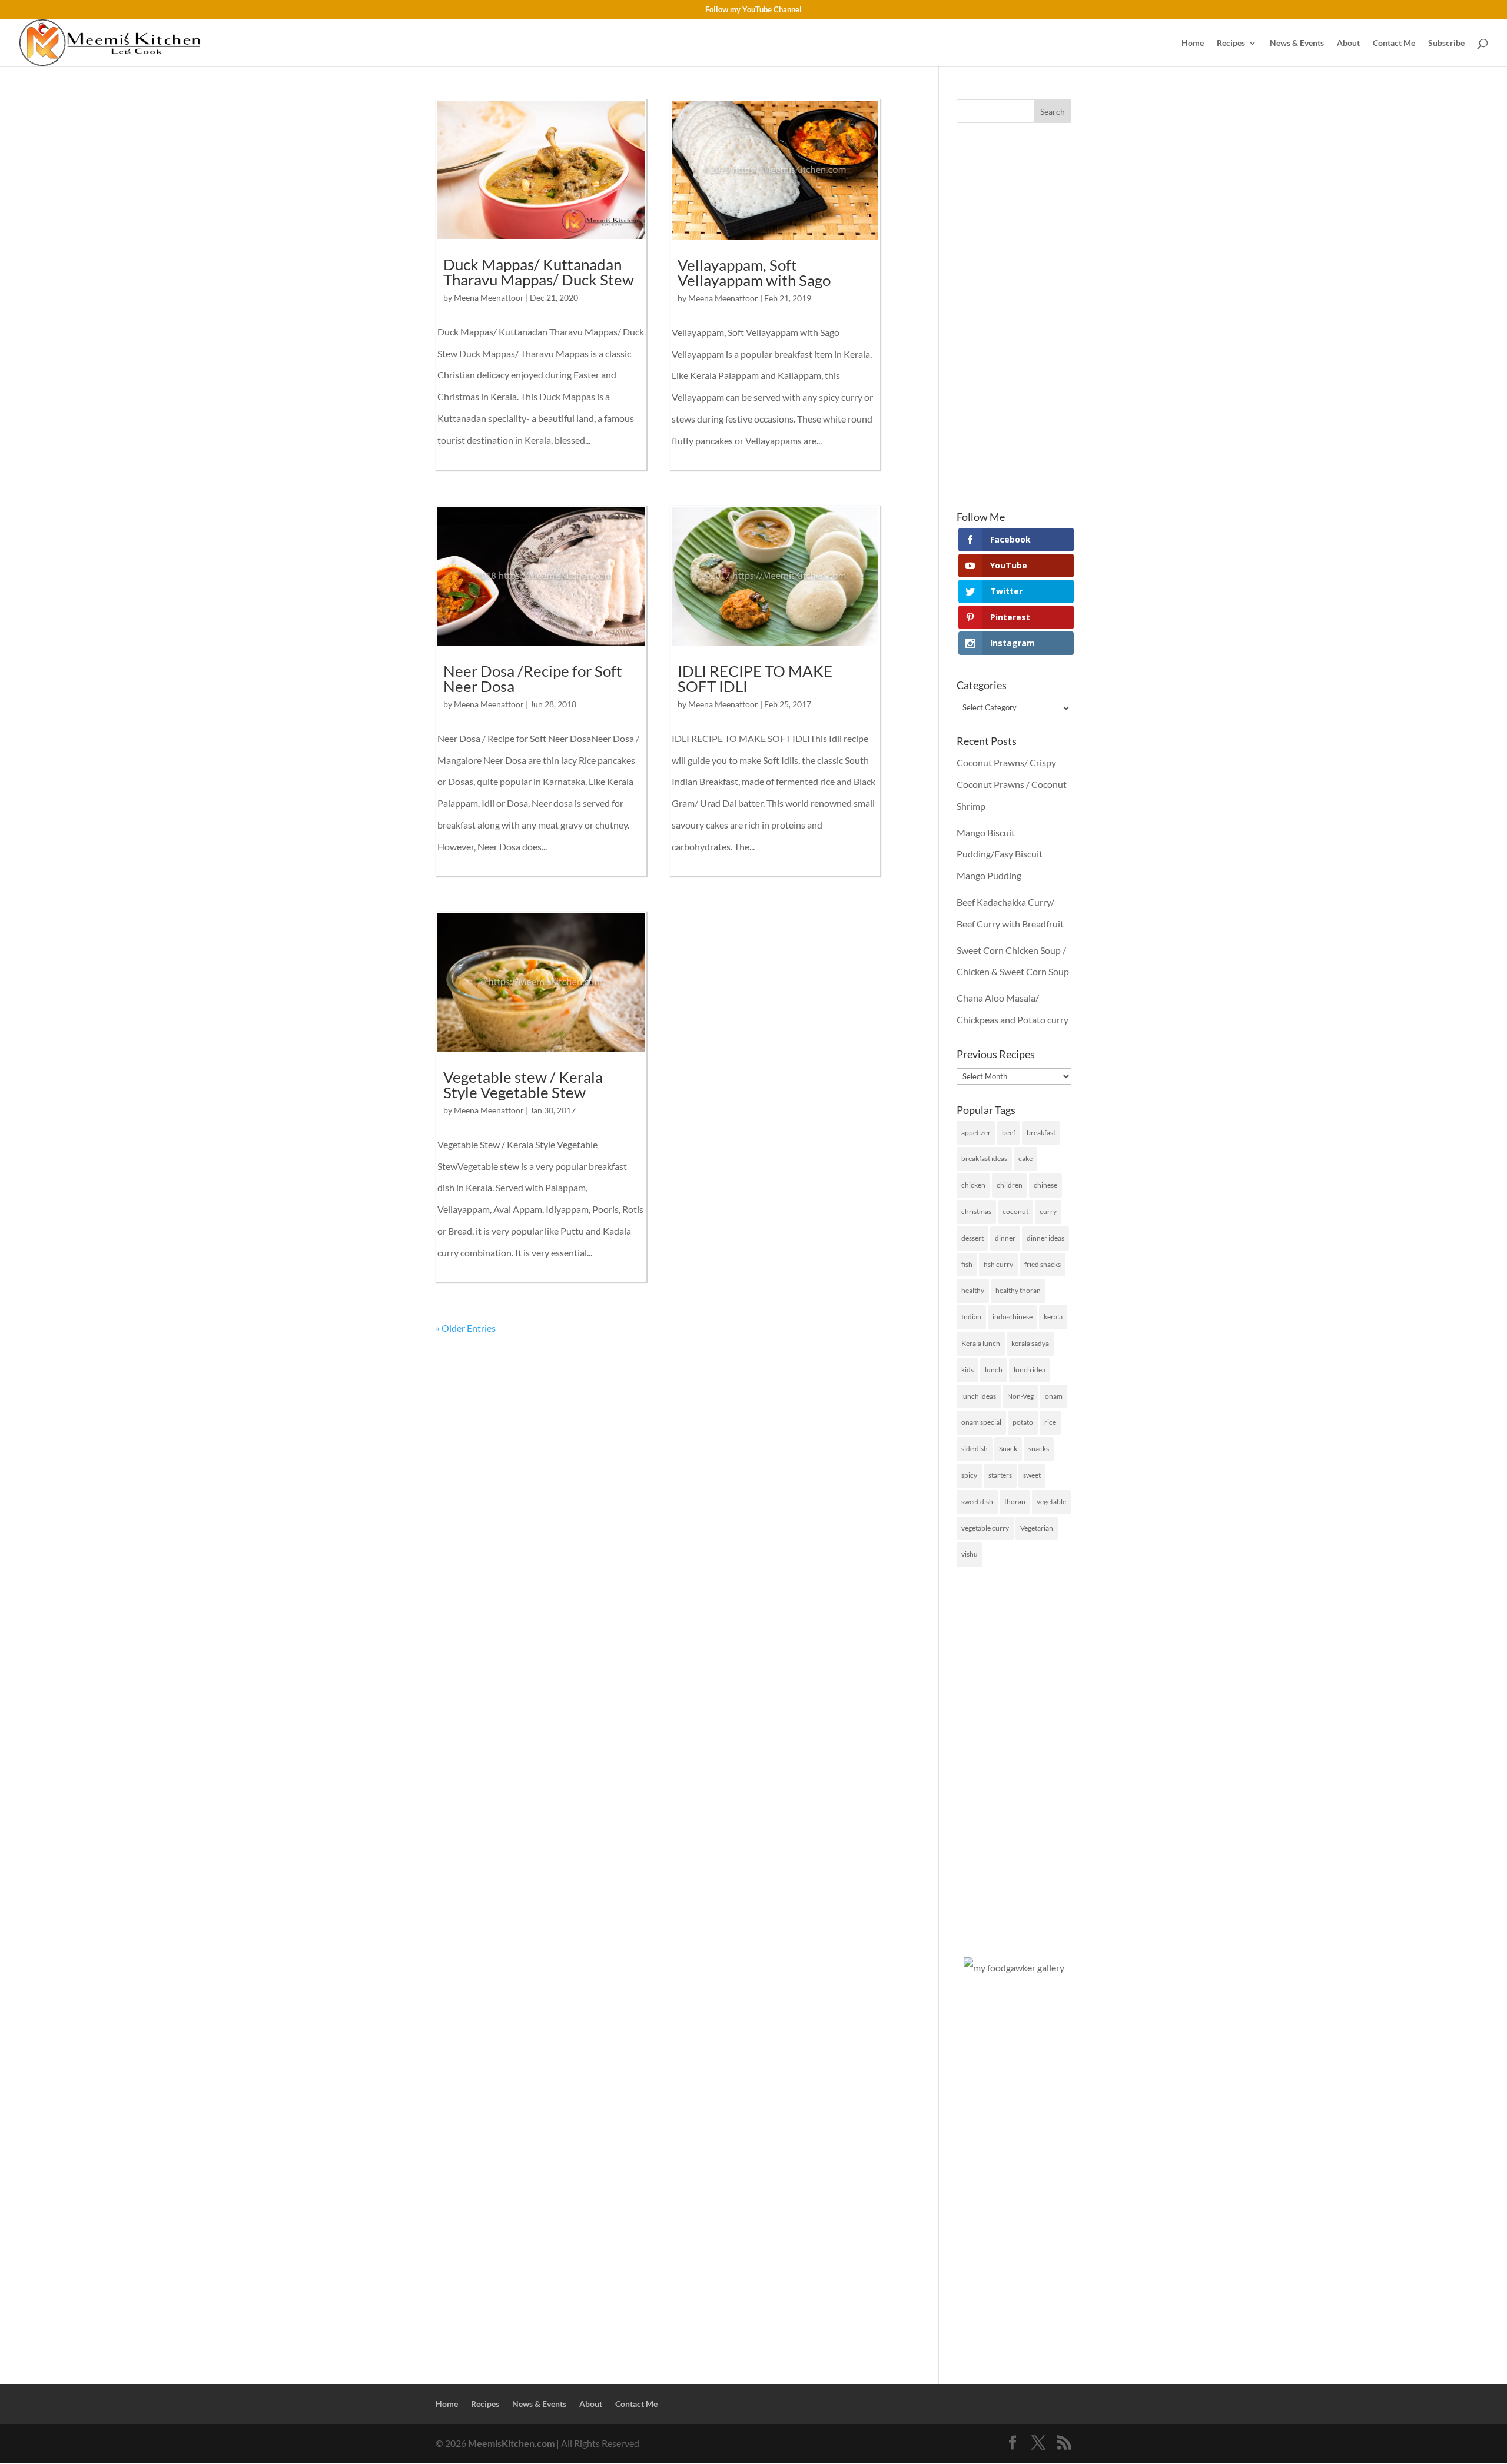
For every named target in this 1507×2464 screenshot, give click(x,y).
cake (1025, 1158)
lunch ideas (979, 1396)
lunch (994, 1370)
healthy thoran (1018, 1290)
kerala (1053, 1317)
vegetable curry (985, 1528)
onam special (981, 1422)
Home (1193, 43)
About (1348, 43)
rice (1050, 1422)
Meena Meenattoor (489, 297)
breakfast (1041, 1133)
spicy (969, 1475)
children (1010, 1185)
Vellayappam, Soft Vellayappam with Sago (754, 272)
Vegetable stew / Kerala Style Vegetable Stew (523, 1085)
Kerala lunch (981, 1343)
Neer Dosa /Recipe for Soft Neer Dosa (533, 679)
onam (1054, 1396)
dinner (1005, 1238)
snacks (1039, 1449)
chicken (973, 1185)
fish (967, 1264)
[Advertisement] (1014, 317)
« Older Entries (466, 1328)
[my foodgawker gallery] (1014, 1968)
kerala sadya (1030, 1343)
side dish (975, 1449)
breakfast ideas (984, 1158)
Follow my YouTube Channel (753, 10)
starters (1000, 1475)
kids (967, 1370)
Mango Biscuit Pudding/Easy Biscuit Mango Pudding (1000, 854)
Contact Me (1394, 43)
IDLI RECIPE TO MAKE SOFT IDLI (755, 679)
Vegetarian (1037, 1528)
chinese (1045, 1185)
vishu (970, 1554)
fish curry (998, 1264)
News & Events (1297, 43)
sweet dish (977, 1502)
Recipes (1231, 43)
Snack (1008, 1449)
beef (1009, 1133)
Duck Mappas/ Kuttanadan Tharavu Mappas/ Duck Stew (539, 272)
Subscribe (1446, 43)
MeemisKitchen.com (511, 2443)
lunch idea (1030, 1370)
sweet (1032, 1475)
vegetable (1051, 1502)
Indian (971, 1317)
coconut (1015, 1211)
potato (1023, 1422)
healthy (973, 1290)
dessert (972, 1238)
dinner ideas (1045, 1238)
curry (1048, 1211)
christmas (976, 1211)
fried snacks (1043, 1264)
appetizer (976, 1133)
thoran (1015, 1502)
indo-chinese (1013, 1317)
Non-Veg (1020, 1396)
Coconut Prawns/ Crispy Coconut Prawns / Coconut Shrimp (1012, 784)
